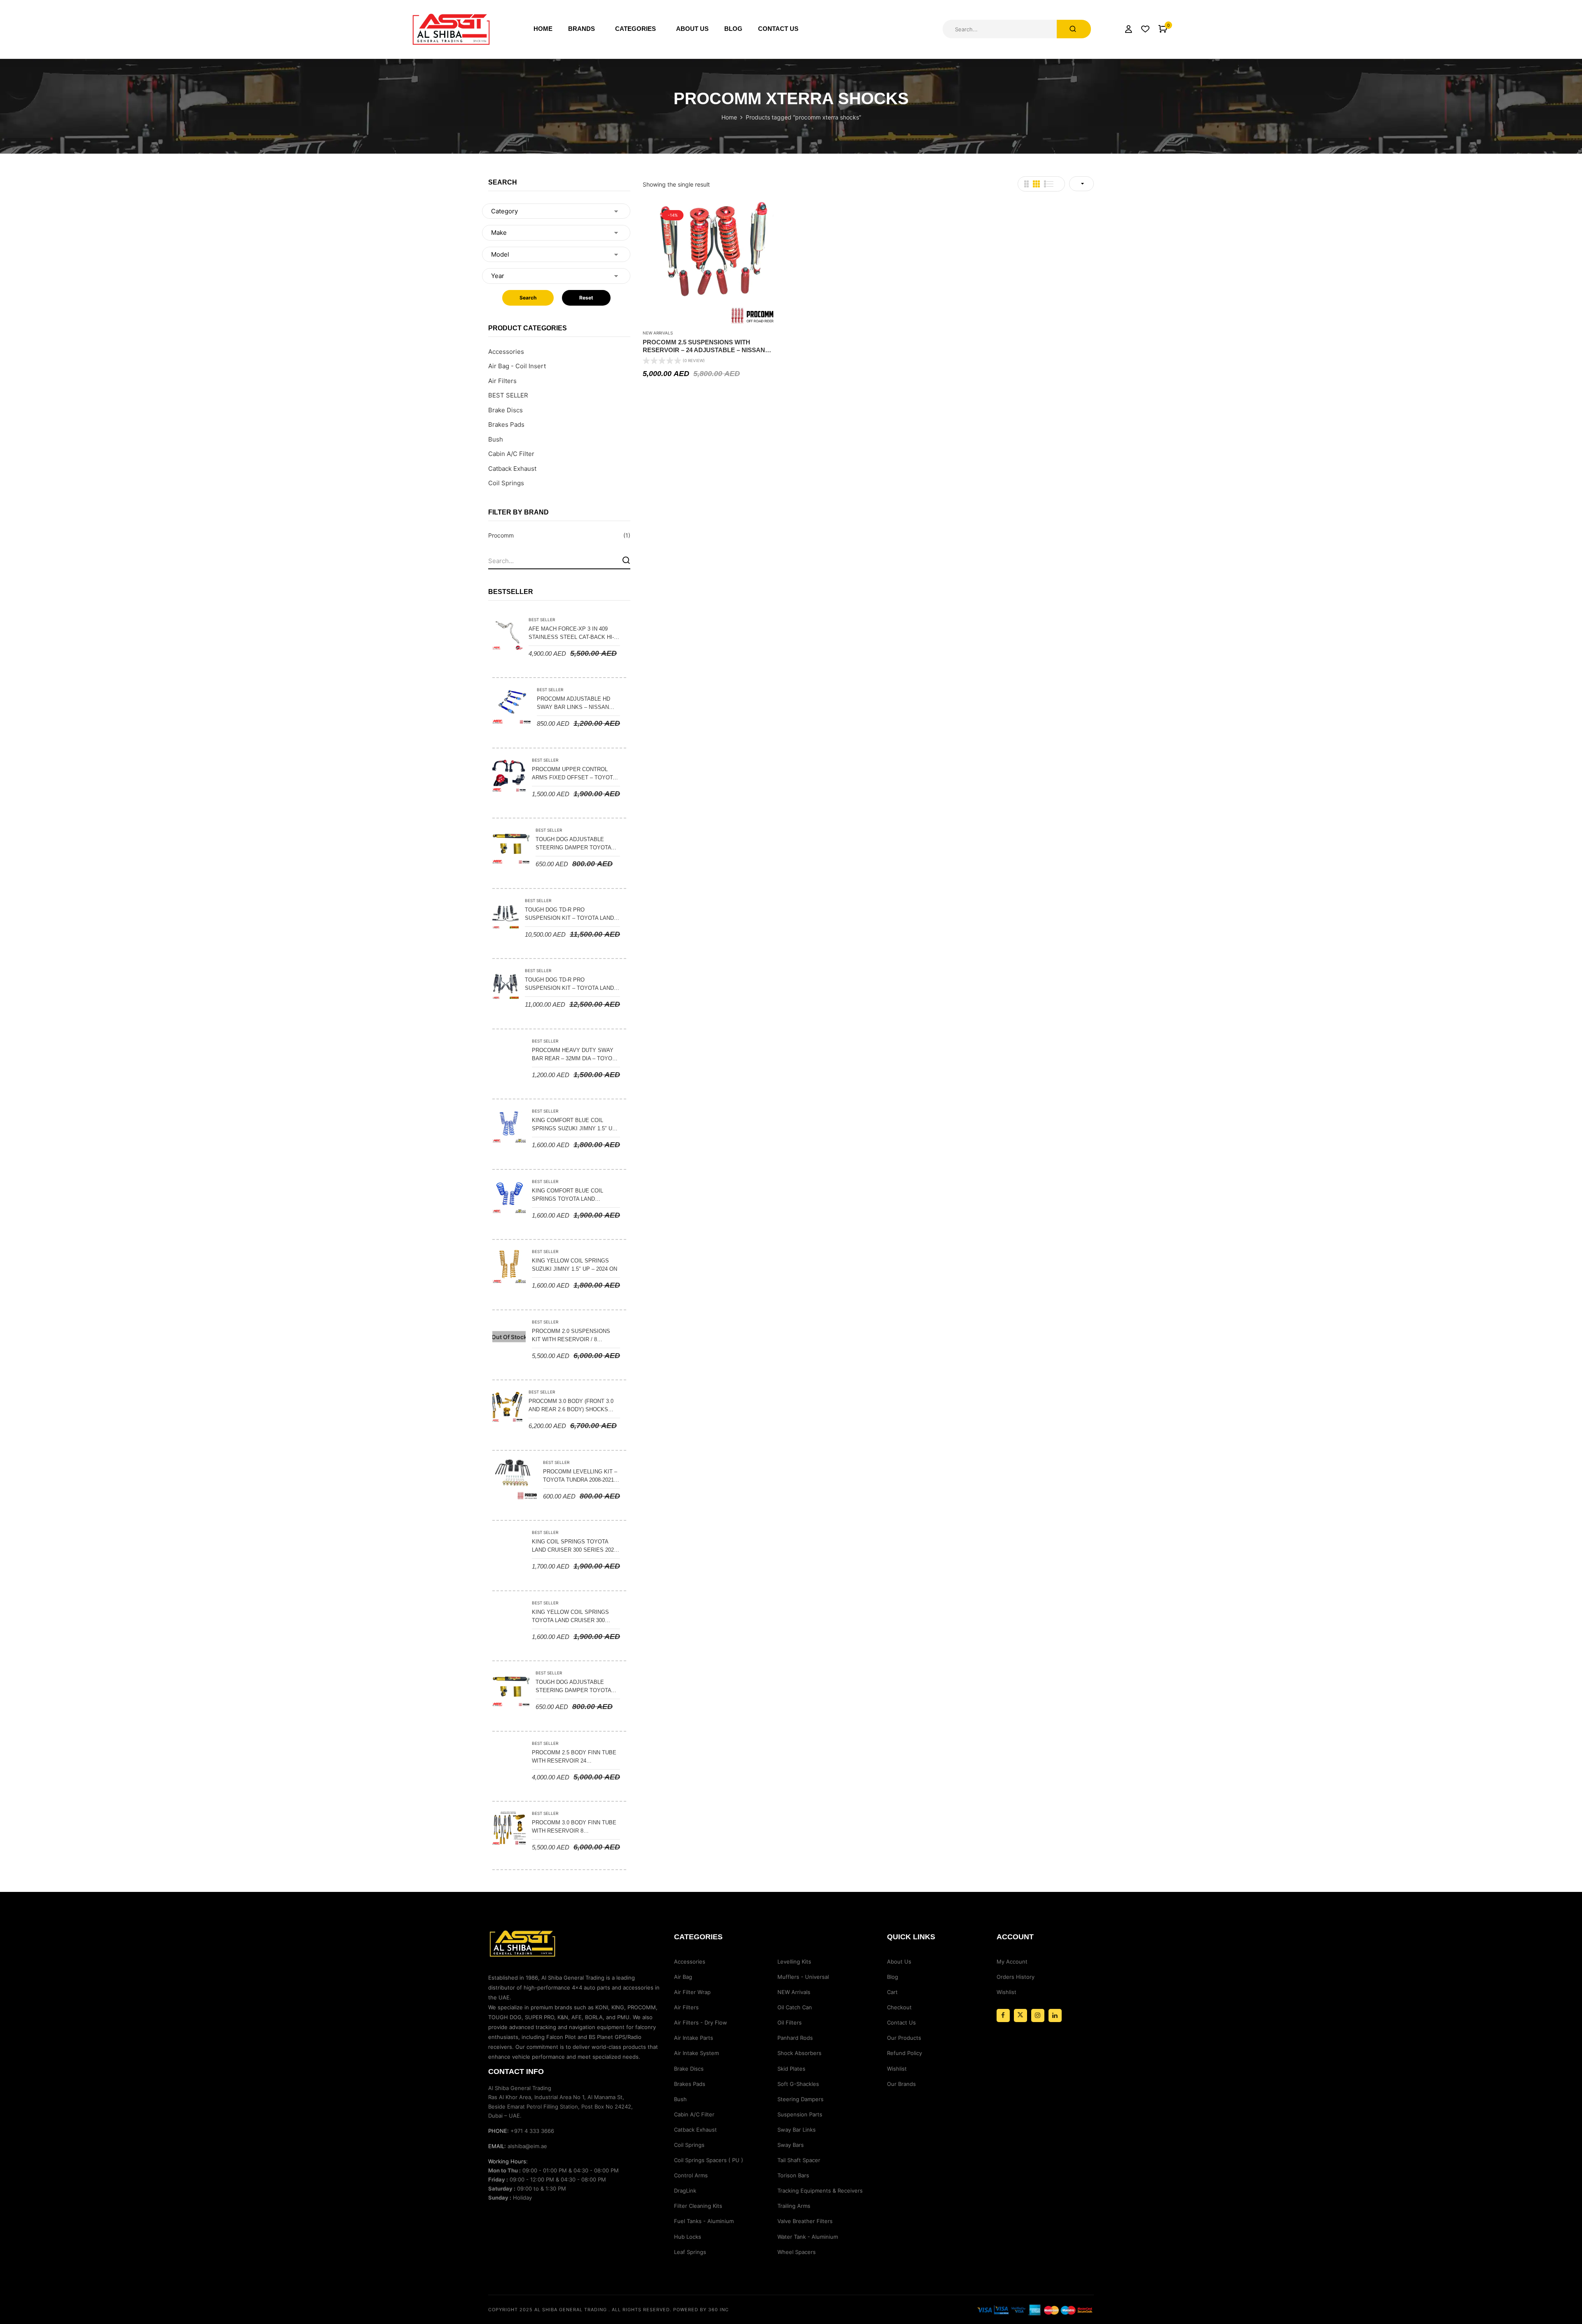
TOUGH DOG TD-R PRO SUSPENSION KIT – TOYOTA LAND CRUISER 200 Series (569, 914)
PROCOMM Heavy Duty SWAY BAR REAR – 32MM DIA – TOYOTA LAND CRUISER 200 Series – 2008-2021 (575, 1055)
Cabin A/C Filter (511, 454)
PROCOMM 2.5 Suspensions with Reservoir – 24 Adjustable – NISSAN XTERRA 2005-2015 (704, 346)
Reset (586, 298)
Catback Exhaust (512, 469)
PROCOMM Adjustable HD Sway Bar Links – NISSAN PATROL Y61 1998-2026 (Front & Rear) (577, 704)
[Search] (626, 560)
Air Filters (502, 381)
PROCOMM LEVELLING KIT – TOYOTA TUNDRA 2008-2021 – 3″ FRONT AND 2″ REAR (581, 1476)
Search (528, 298)
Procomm (501, 535)
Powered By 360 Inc (701, 2310)
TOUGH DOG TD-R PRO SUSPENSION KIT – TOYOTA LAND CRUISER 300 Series (569, 984)
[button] (1163, 29)
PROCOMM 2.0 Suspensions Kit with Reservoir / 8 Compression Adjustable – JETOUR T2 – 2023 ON (572, 1336)
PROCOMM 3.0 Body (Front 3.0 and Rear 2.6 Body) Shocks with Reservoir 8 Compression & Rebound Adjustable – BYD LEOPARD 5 (571, 1406)
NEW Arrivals (658, 333)
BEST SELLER (508, 395)
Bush (496, 439)
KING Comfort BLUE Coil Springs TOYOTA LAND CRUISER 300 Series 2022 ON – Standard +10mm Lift (573, 1195)
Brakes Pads (506, 424)
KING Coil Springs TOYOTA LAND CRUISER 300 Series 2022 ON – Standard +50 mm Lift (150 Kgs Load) (574, 1546)
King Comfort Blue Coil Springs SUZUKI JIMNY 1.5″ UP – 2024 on (574, 1125)
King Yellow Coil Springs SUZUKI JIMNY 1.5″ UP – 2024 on (575, 1265)
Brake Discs (505, 410)
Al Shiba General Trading (571, 2310)
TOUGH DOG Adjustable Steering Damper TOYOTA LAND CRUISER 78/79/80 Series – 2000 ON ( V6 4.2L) (577, 1687)
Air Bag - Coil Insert (517, 366)
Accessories (506, 352)
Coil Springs (506, 483)
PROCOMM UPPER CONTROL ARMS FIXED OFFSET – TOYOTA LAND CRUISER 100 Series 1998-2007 (575, 774)
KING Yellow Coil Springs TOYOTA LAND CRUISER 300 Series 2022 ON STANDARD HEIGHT (570, 1617)
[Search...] (1074, 29)
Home (729, 117)
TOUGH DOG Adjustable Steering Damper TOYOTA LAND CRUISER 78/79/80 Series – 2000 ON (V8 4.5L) (577, 844)
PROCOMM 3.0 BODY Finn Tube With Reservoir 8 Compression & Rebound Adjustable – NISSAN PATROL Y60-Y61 (574, 1827)
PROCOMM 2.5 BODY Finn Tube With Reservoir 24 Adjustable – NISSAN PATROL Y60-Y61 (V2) (574, 1757)
